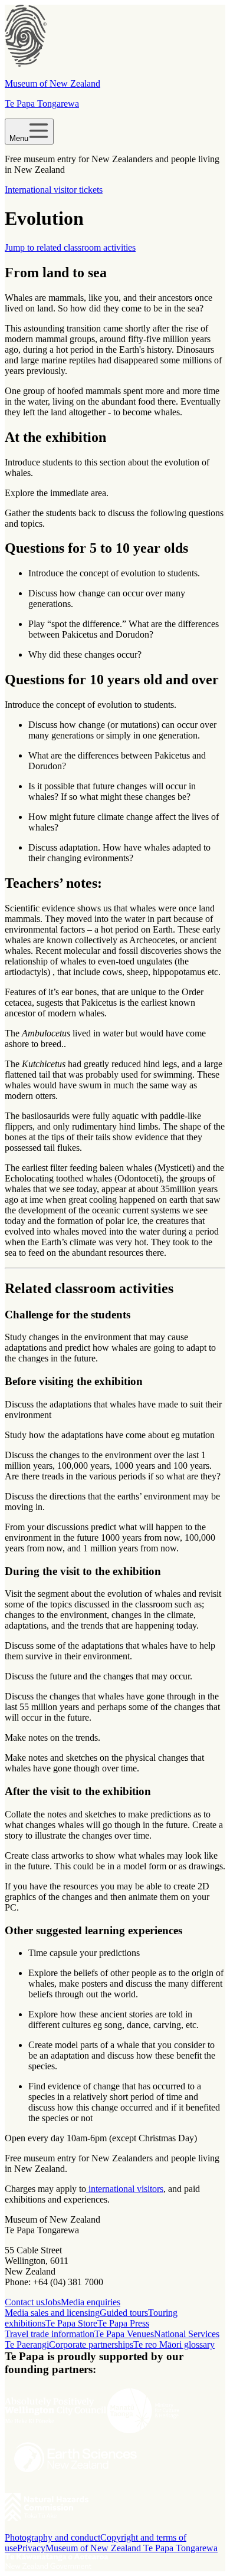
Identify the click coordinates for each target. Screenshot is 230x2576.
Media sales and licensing (52, 2313)
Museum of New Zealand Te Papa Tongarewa (132, 2548)
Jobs (52, 2302)
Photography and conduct (52, 2537)
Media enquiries (91, 2302)
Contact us (24, 2302)
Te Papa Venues (124, 2334)
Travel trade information (50, 2334)
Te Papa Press (123, 2323)
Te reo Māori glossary (174, 2344)
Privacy (31, 2548)
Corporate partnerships (91, 2344)
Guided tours (124, 2313)
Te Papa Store (71, 2323)
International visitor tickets (54, 190)
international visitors (125, 2189)
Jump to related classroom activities (70, 247)
